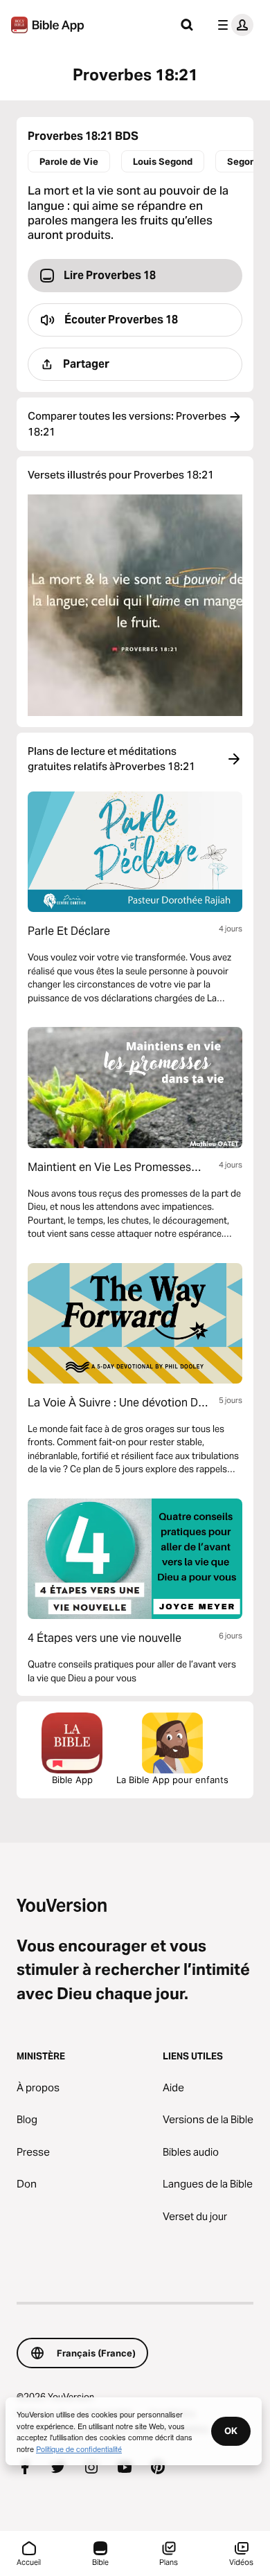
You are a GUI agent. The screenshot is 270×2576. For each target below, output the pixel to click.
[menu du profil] (233, 25)
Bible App (72, 1780)
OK (231, 2431)
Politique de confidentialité (79, 2449)
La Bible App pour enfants (172, 1780)
